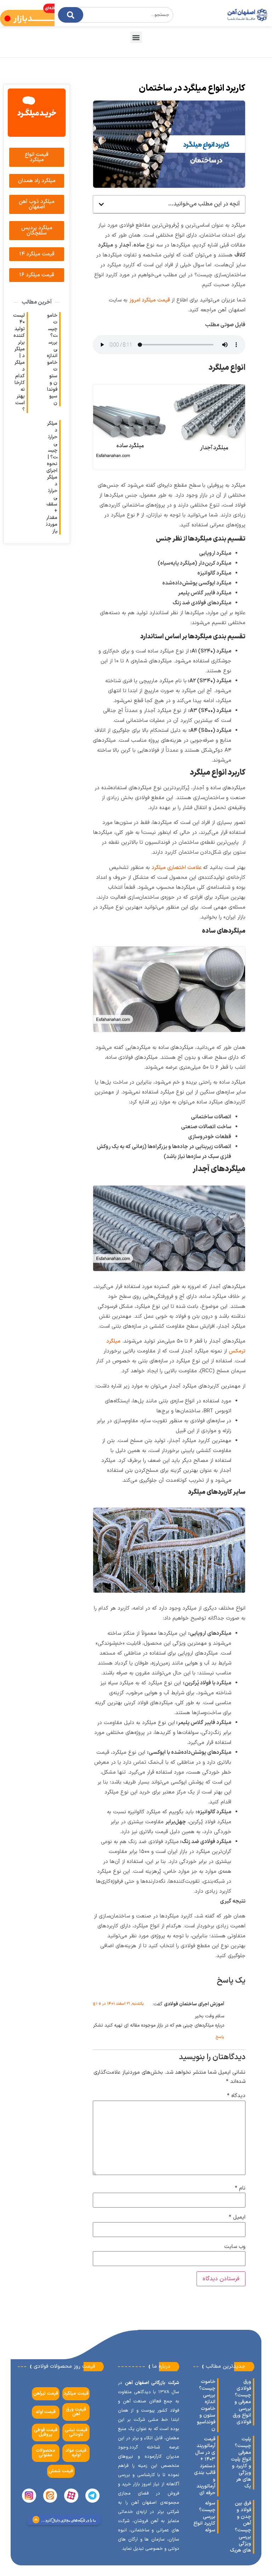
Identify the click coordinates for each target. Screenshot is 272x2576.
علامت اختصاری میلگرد (177, 868)
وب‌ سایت (235, 2247)
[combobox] (115, 15)
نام (240, 2188)
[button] (136, 37)
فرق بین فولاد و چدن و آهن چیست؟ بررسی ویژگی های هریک (240, 2527)
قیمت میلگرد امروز (150, 300)
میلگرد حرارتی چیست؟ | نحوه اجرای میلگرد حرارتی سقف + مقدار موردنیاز (52, 477)
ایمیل (237, 2217)
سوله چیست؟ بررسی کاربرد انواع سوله (204, 2517)
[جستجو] (71, 15)
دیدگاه (236, 2096)
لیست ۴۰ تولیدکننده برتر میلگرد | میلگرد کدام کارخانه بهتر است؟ (19, 363)
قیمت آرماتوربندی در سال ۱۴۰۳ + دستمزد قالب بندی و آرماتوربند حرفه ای (205, 2466)
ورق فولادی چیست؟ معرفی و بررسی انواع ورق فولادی (242, 2402)
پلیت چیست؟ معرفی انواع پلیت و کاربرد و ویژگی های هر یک (241, 2463)
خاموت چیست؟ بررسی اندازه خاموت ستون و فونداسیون (52, 359)
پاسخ (220, 2037)
